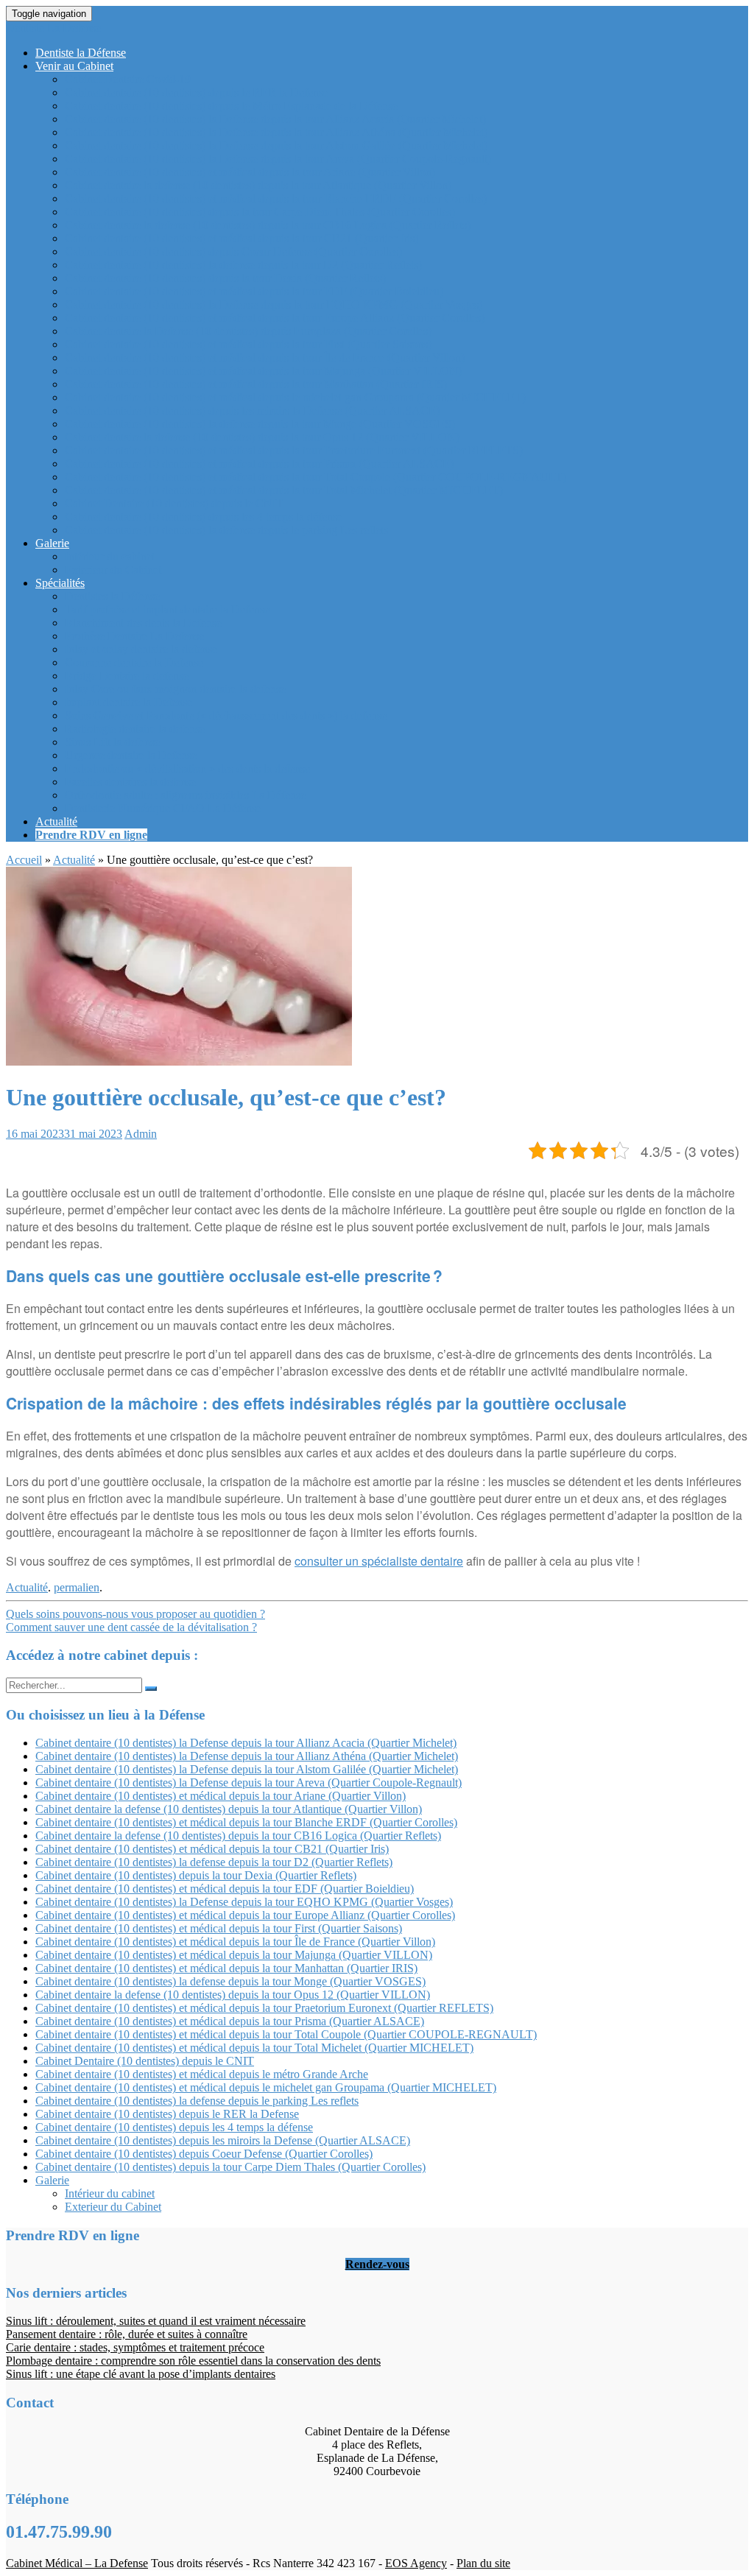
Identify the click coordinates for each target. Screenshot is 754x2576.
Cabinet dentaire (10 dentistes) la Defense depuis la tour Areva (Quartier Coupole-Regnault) (278, 159)
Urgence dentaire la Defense (131, 755)
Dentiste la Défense (81, 53)
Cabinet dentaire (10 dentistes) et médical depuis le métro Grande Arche (202, 2074)
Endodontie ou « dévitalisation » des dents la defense (187, 768)
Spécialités (60, 583)
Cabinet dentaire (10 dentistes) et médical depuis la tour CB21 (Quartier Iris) (242, 238)
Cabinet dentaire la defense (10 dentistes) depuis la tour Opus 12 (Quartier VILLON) (262, 437)
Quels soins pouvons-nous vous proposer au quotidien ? (135, 1614)
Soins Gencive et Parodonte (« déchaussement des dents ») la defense (226, 715)
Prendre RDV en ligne (91, 835)
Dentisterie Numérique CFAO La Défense (163, 808)
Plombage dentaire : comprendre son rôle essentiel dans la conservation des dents (193, 2361)
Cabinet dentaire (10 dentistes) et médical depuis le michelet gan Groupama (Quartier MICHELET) (295, 397)
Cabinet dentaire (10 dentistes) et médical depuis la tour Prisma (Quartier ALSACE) (259, 464)
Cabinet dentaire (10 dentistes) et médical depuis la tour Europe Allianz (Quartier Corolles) (275, 318)
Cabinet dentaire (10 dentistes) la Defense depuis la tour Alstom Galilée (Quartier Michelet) (276, 145)
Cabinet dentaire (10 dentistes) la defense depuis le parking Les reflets (226, 530)
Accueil (24, 860)
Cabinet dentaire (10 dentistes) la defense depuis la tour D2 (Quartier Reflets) (243, 265)
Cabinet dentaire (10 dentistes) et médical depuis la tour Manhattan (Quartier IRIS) (256, 384)
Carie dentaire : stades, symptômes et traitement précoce (135, 2347)
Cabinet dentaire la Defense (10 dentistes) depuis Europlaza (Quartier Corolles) (248, 331)
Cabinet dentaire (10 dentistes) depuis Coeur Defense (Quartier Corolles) (233, 251)
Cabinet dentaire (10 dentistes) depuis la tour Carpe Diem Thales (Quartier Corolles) (260, 212)
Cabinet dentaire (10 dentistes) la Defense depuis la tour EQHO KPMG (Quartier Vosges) (274, 305)
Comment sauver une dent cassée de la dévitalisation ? (131, 1627)
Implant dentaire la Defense (128, 702)
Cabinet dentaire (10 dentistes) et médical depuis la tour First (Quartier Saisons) (248, 344)
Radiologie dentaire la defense (135, 729)
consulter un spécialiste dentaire (379, 1561)
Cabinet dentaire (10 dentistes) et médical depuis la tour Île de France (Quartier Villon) (265, 358)
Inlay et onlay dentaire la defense (141, 649)
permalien (77, 1587)
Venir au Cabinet (74, 66)
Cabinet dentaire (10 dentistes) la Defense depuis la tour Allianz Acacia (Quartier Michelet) (275, 119)
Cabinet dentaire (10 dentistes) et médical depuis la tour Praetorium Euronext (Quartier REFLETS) (294, 450)
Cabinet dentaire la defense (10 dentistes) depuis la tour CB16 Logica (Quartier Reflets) (268, 225)
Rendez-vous (377, 2264)
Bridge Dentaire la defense (127, 676)
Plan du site (483, 2563)
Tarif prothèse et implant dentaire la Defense (167, 609)
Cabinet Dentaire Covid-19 (128, 79)
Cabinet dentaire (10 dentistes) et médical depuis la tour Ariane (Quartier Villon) (250, 172)
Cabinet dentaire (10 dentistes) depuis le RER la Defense (197, 92)
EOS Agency (416, 2563)
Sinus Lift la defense (112, 742)
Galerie (52, 543)
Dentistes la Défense (112, 596)
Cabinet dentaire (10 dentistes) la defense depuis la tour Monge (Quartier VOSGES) (260, 424)
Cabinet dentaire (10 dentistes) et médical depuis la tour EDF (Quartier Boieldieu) (254, 291)
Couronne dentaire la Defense (134, 662)
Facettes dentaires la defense (130, 782)
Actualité (56, 821)
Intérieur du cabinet (110, 556)
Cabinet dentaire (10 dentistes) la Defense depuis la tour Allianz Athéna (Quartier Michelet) (276, 132)
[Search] (151, 1689)
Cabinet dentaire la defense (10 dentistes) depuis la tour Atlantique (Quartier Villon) (258, 185)
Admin (141, 1134)
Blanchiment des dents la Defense (143, 623)
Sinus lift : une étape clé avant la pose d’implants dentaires (141, 2374)
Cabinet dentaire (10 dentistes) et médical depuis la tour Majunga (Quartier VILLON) (263, 371)
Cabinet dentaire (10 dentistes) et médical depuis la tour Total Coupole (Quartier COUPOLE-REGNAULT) (316, 477)
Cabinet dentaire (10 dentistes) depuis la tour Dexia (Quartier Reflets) (225, 278)
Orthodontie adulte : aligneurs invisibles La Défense (185, 795)
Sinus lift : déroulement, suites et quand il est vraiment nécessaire (156, 2321)
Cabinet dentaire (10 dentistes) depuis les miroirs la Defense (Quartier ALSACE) (252, 411)
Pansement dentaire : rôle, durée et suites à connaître (127, 2334)
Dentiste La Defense (53, 28)
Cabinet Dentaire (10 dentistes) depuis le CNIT (174, 503)
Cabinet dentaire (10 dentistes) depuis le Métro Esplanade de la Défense (231, 106)
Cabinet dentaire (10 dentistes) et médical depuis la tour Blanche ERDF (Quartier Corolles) (276, 198)
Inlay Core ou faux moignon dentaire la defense (175, 689)
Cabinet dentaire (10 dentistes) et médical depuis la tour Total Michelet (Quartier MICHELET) (284, 490)
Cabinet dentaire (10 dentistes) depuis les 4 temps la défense (204, 517)
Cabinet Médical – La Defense (77, 2563)
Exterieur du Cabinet (113, 570)
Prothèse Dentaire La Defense (134, 636)
